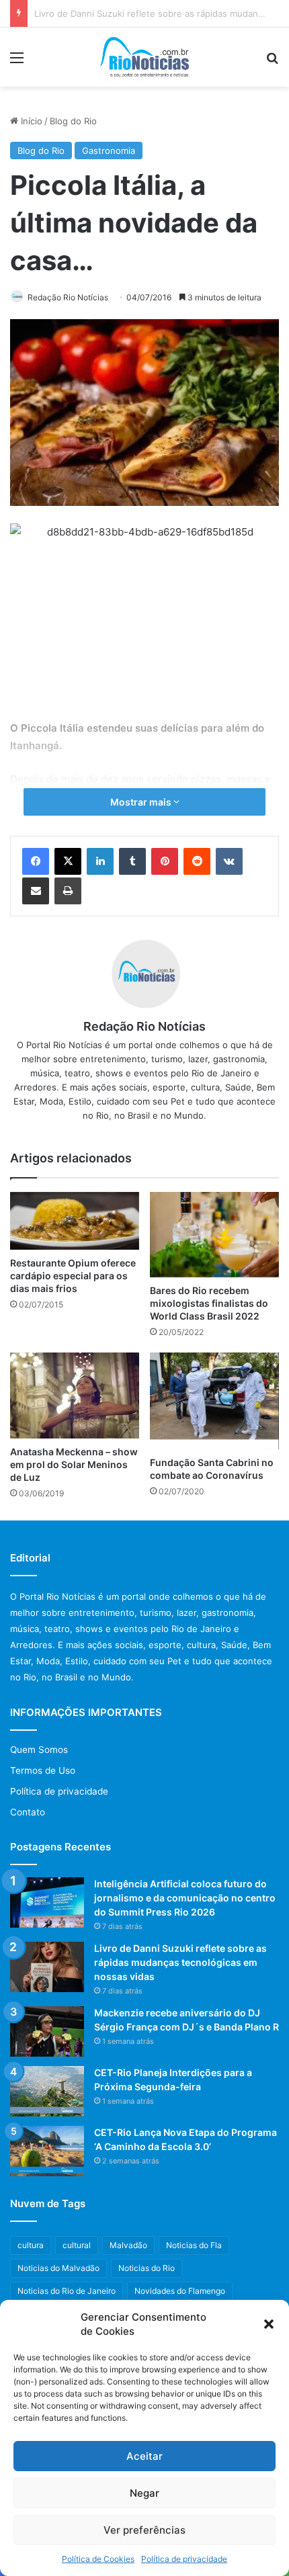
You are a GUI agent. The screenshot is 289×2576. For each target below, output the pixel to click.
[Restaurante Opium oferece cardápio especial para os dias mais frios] (75, 1221)
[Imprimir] (68, 891)
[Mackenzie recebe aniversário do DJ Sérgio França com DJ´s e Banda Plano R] (47, 2031)
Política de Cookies (98, 2559)
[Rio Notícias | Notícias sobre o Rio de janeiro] (145, 57)
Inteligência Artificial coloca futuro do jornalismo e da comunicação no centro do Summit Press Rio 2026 (185, 1898)
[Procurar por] (272, 62)
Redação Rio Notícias (68, 297)
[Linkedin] (100, 861)
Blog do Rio (73, 121)
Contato (28, 1812)
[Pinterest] (165, 861)
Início (30, 121)
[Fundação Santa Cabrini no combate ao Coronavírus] (214, 1401)
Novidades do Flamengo (180, 2291)
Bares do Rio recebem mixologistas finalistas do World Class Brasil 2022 (209, 1303)
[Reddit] (197, 861)
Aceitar (144, 2456)
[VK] (229, 861)
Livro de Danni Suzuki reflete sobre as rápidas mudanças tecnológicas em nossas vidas (180, 1962)
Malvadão (128, 2245)
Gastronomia (109, 151)
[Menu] (17, 62)
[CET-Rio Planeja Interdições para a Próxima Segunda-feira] (47, 2091)
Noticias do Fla (194, 2245)
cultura (31, 2245)
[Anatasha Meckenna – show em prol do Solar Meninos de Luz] (75, 1396)
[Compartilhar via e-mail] (36, 891)
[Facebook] (36, 861)
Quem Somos (39, 1750)
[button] (269, 2324)
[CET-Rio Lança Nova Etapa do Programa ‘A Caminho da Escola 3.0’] (47, 2151)
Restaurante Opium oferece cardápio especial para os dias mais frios (73, 1276)
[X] (68, 861)
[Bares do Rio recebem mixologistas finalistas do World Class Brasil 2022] (214, 1235)
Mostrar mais (142, 802)
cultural (77, 2245)
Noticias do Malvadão (58, 2268)
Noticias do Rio (147, 2268)
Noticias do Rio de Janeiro (67, 2291)
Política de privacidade (184, 2559)
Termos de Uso (43, 1770)
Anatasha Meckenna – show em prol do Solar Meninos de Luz (74, 1464)
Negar (144, 2493)
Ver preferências (144, 2530)
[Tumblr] (132, 861)
